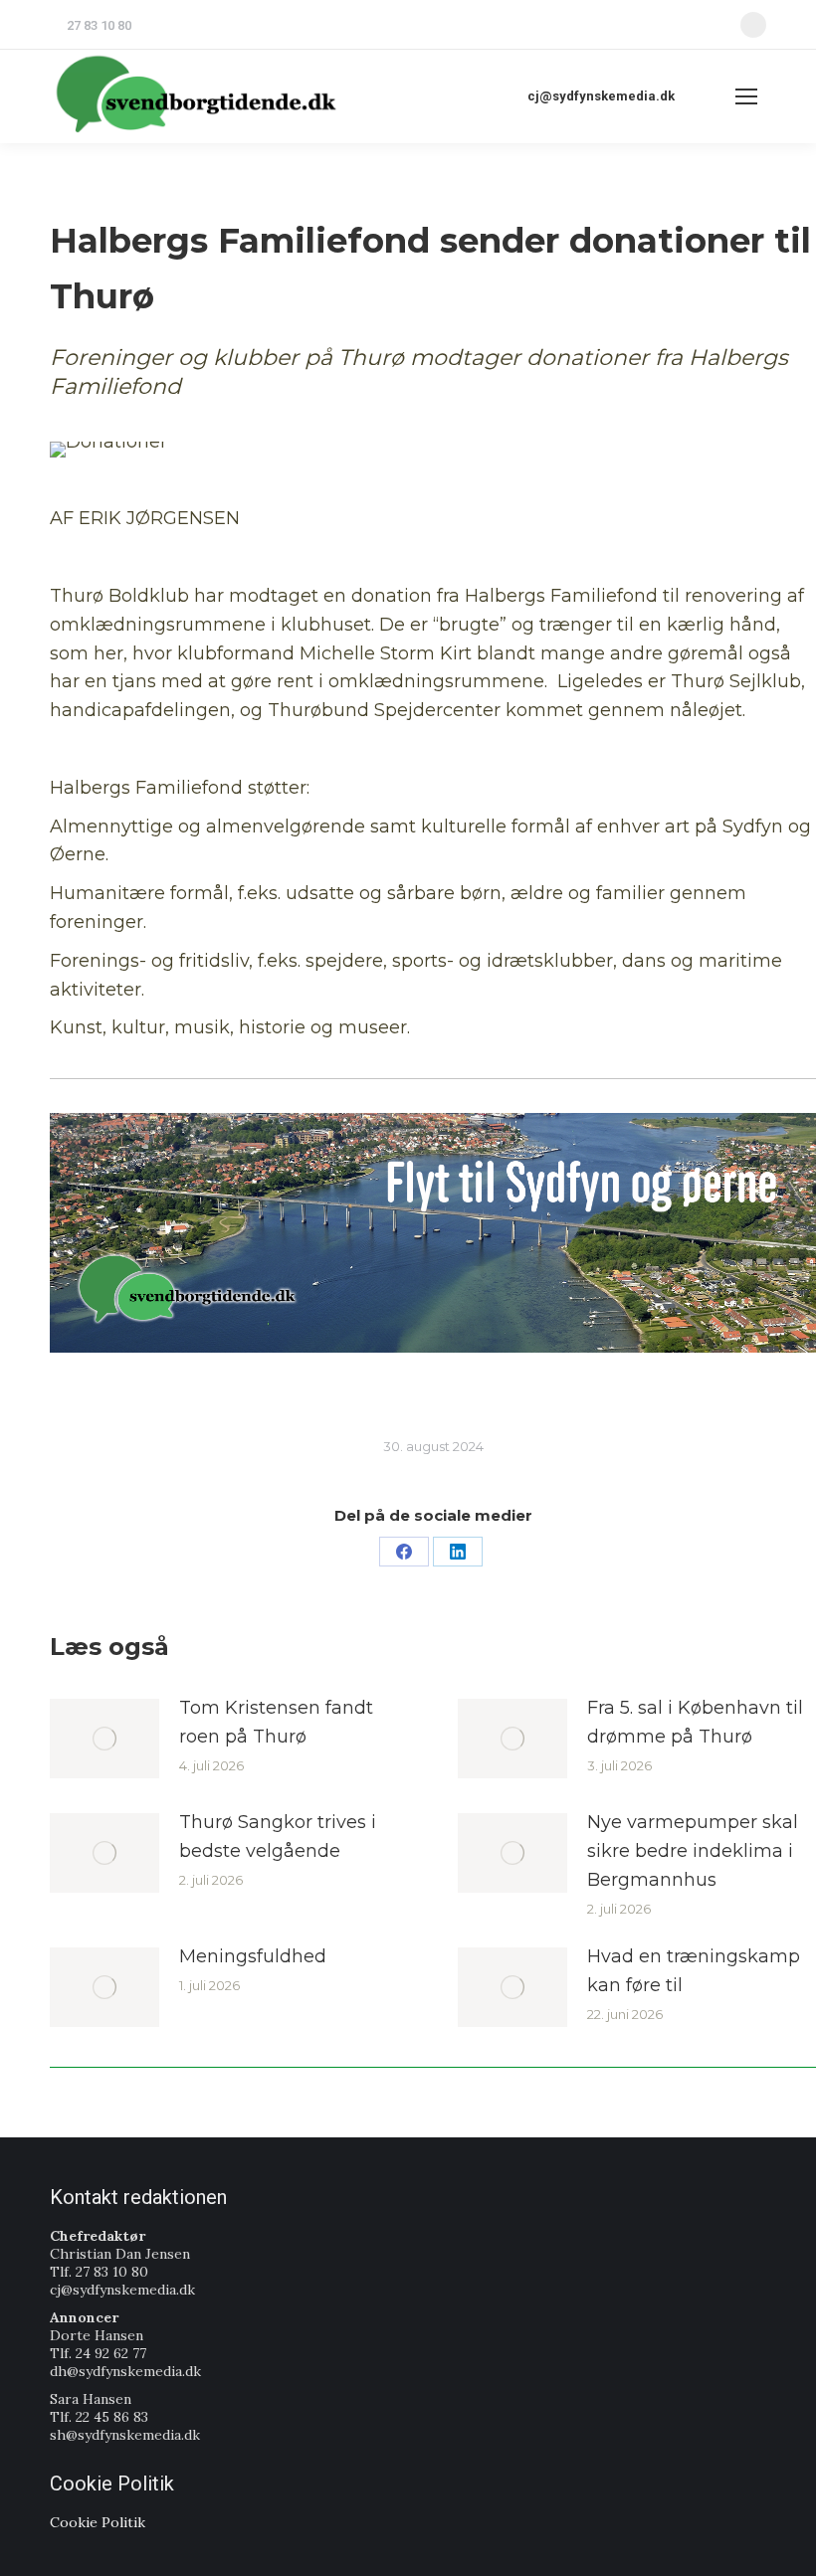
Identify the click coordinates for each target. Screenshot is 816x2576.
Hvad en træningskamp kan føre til (694, 1971)
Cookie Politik (98, 2522)
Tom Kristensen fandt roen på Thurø (276, 1722)
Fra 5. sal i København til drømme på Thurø (695, 1722)
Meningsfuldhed (253, 1956)
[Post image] (104, 1739)
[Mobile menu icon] (746, 96)
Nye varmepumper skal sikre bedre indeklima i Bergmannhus (693, 1851)
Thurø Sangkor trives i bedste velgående (278, 1837)
